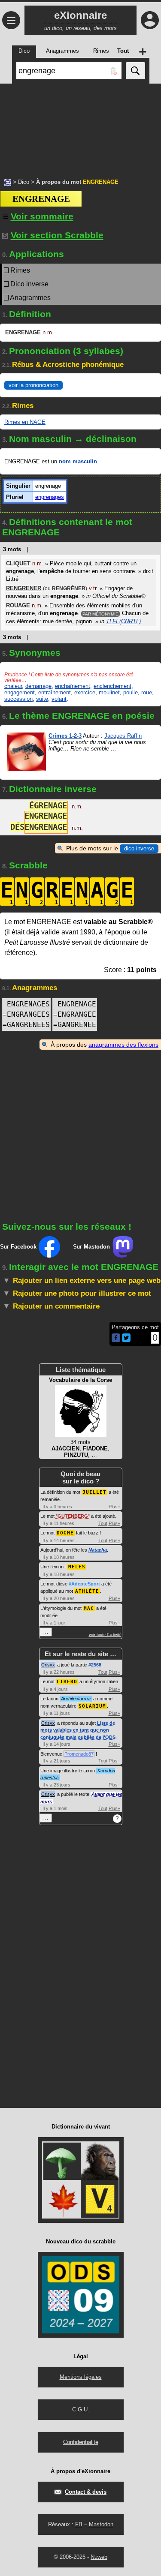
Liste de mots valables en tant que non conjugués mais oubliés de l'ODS (78, 1730)
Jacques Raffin (123, 736)
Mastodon (101, 2524)
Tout (103, 1523)
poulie (131, 692)
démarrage (38, 686)
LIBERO (67, 1682)
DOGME (65, 1533)
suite (42, 699)
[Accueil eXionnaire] (8, 182)
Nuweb (99, 2557)
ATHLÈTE (87, 1591)
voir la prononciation (33, 385)
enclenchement (112, 686)
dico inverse (139, 848)
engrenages (50, 497)
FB (79, 2524)
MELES (77, 1567)
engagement (20, 692)
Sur (18, 1247)
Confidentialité (81, 2442)
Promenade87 (79, 1754)
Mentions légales (81, 2377)
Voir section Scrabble (57, 235)
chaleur (13, 686)
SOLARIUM (92, 1706)
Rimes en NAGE (25, 422)
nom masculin (78, 461)
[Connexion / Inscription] (150, 20)
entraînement (55, 692)
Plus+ (114, 1507)
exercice (85, 692)
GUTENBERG (73, 1516)
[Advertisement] (80, 126)
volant (59, 699)
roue (147, 692)
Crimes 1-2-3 (65, 736)
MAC (89, 1608)
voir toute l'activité (105, 1635)
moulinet (109, 692)
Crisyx (48, 1665)
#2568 (95, 1665)
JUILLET (94, 1492)
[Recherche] (135, 71)
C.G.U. (81, 2409)
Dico (24, 182)
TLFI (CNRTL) (123, 621)
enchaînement (73, 686)
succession (18, 699)
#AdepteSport (84, 1584)
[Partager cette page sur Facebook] (116, 1338)
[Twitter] (126, 1340)
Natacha (98, 1550)
